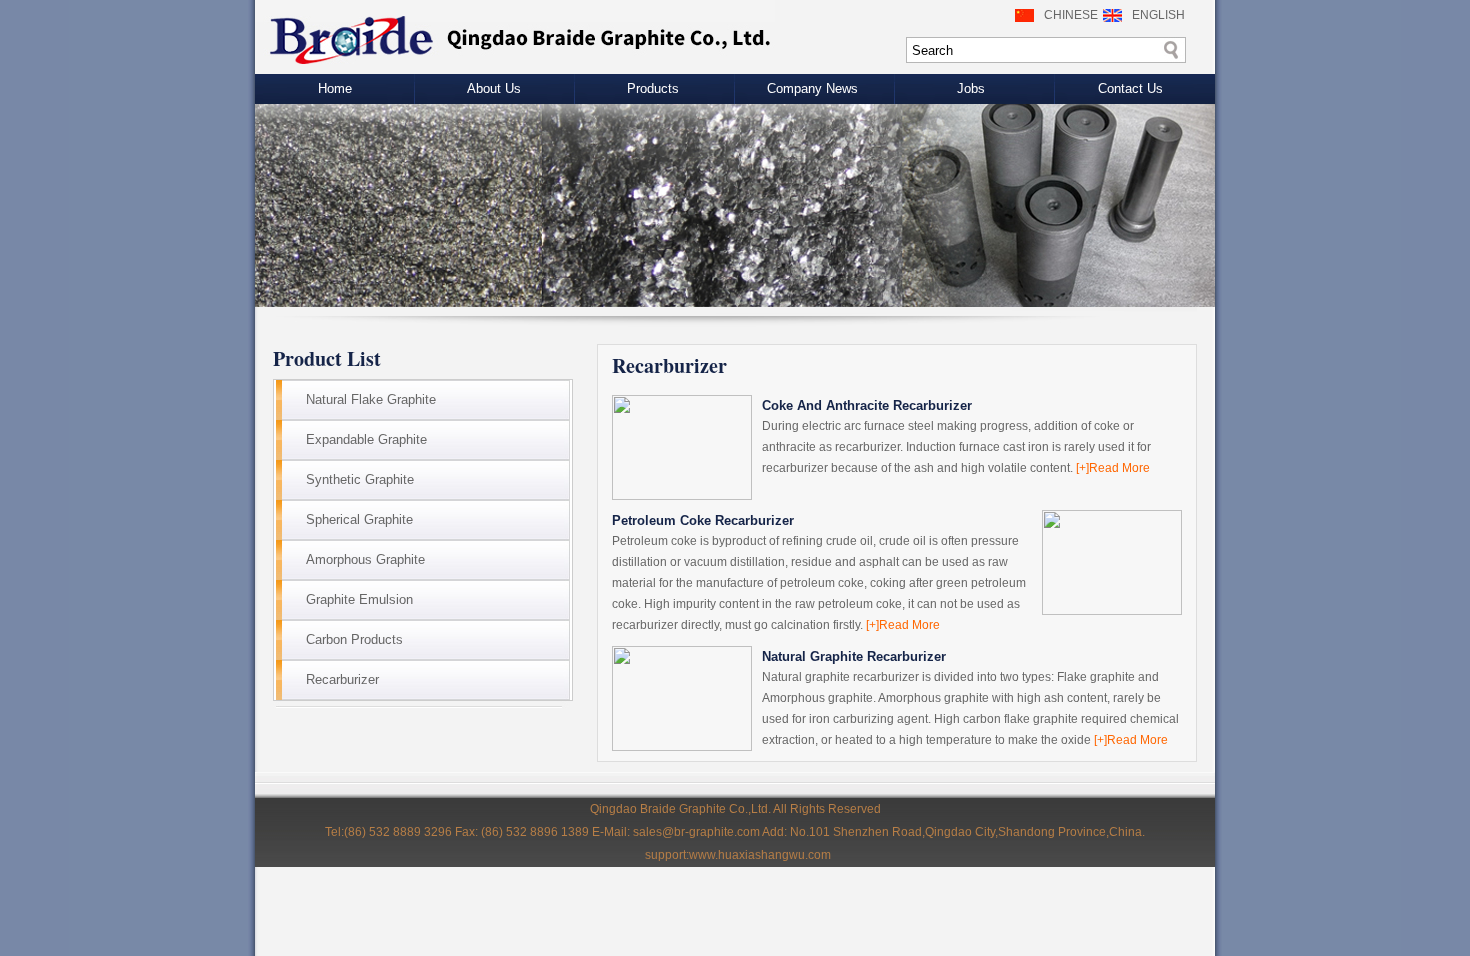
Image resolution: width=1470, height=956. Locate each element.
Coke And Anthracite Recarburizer (867, 405)
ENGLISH (1158, 15)
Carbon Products (354, 639)
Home (335, 88)
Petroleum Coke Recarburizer (703, 520)
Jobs (971, 88)
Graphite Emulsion (359, 599)
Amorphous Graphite (365, 559)
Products (653, 88)
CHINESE (1071, 15)
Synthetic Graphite (360, 479)
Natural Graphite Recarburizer (854, 656)
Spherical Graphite (359, 519)
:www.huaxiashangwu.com (758, 855)
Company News (812, 88)
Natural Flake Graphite (371, 399)
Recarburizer (342, 679)
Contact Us (1130, 88)
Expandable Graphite (366, 439)
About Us (494, 88)
